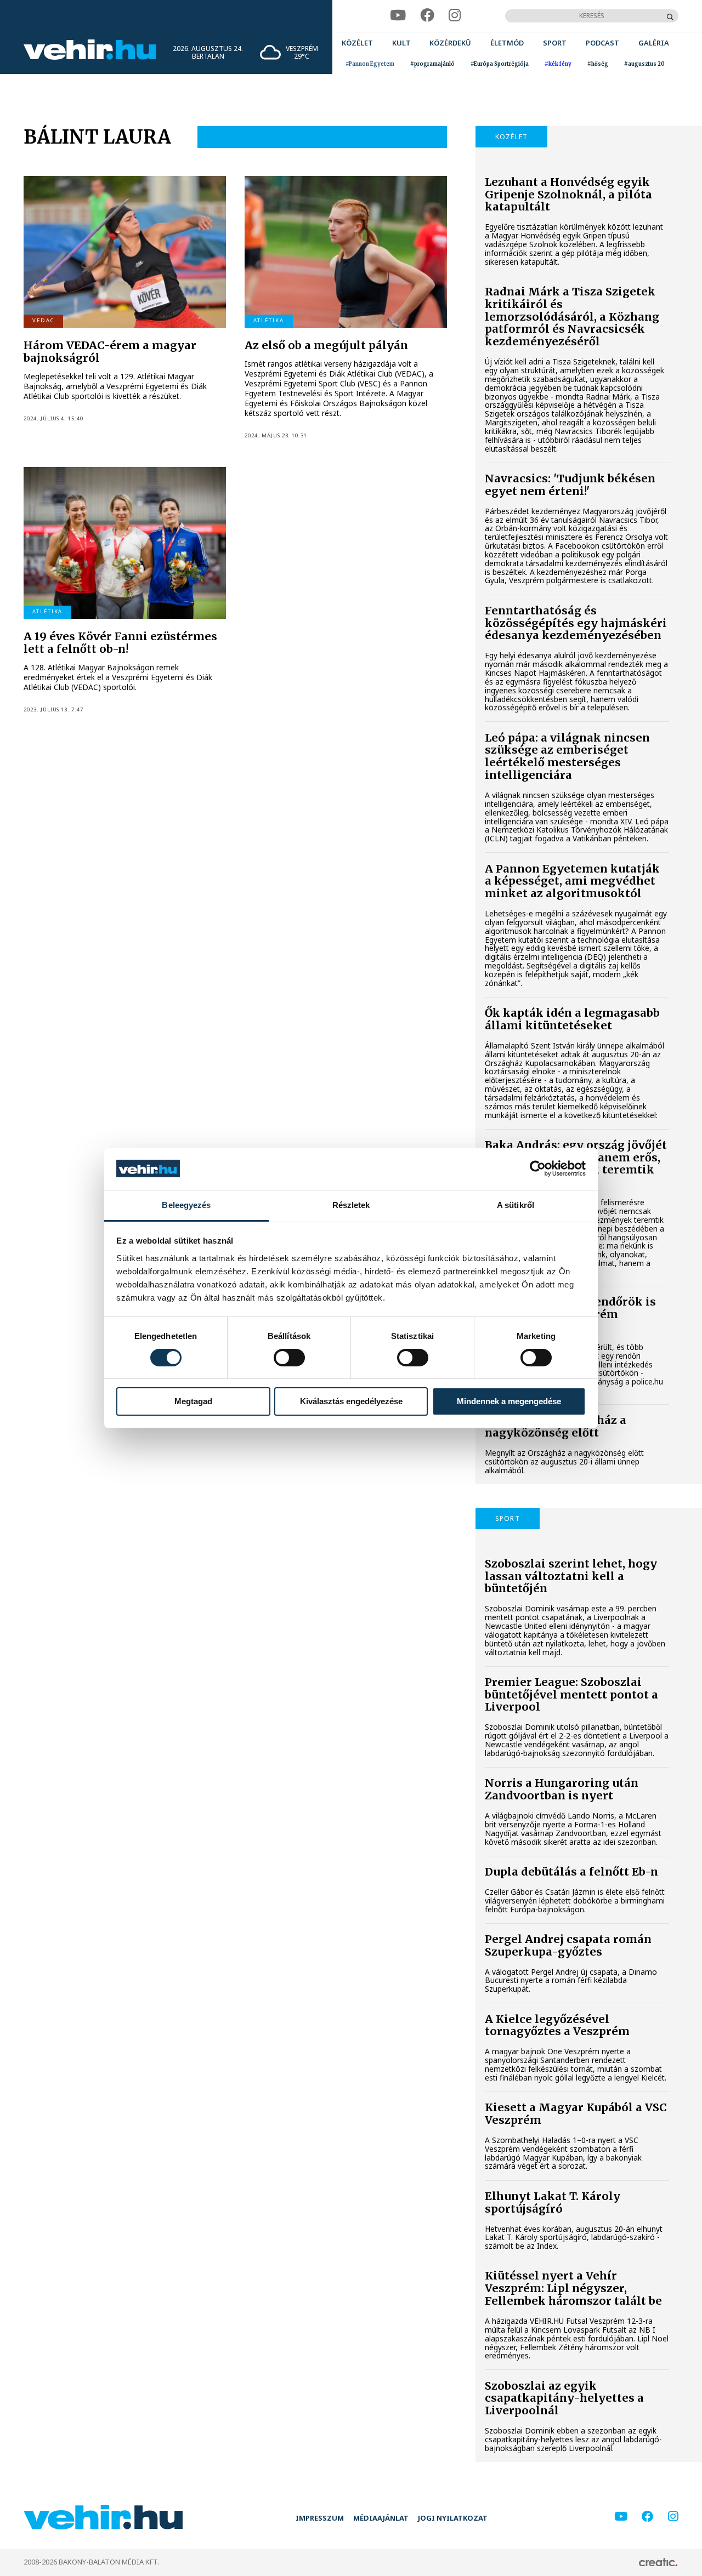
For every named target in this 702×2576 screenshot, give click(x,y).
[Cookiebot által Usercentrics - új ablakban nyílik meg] (538, 1169)
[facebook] (427, 16)
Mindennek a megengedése (509, 1401)
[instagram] (455, 16)
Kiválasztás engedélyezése (351, 1401)
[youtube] (398, 16)
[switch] (289, 1358)
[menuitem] (357, 43)
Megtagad (193, 1401)
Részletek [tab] (351, 1205)
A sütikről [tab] (516, 1205)
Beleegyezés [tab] (186, 1205)
